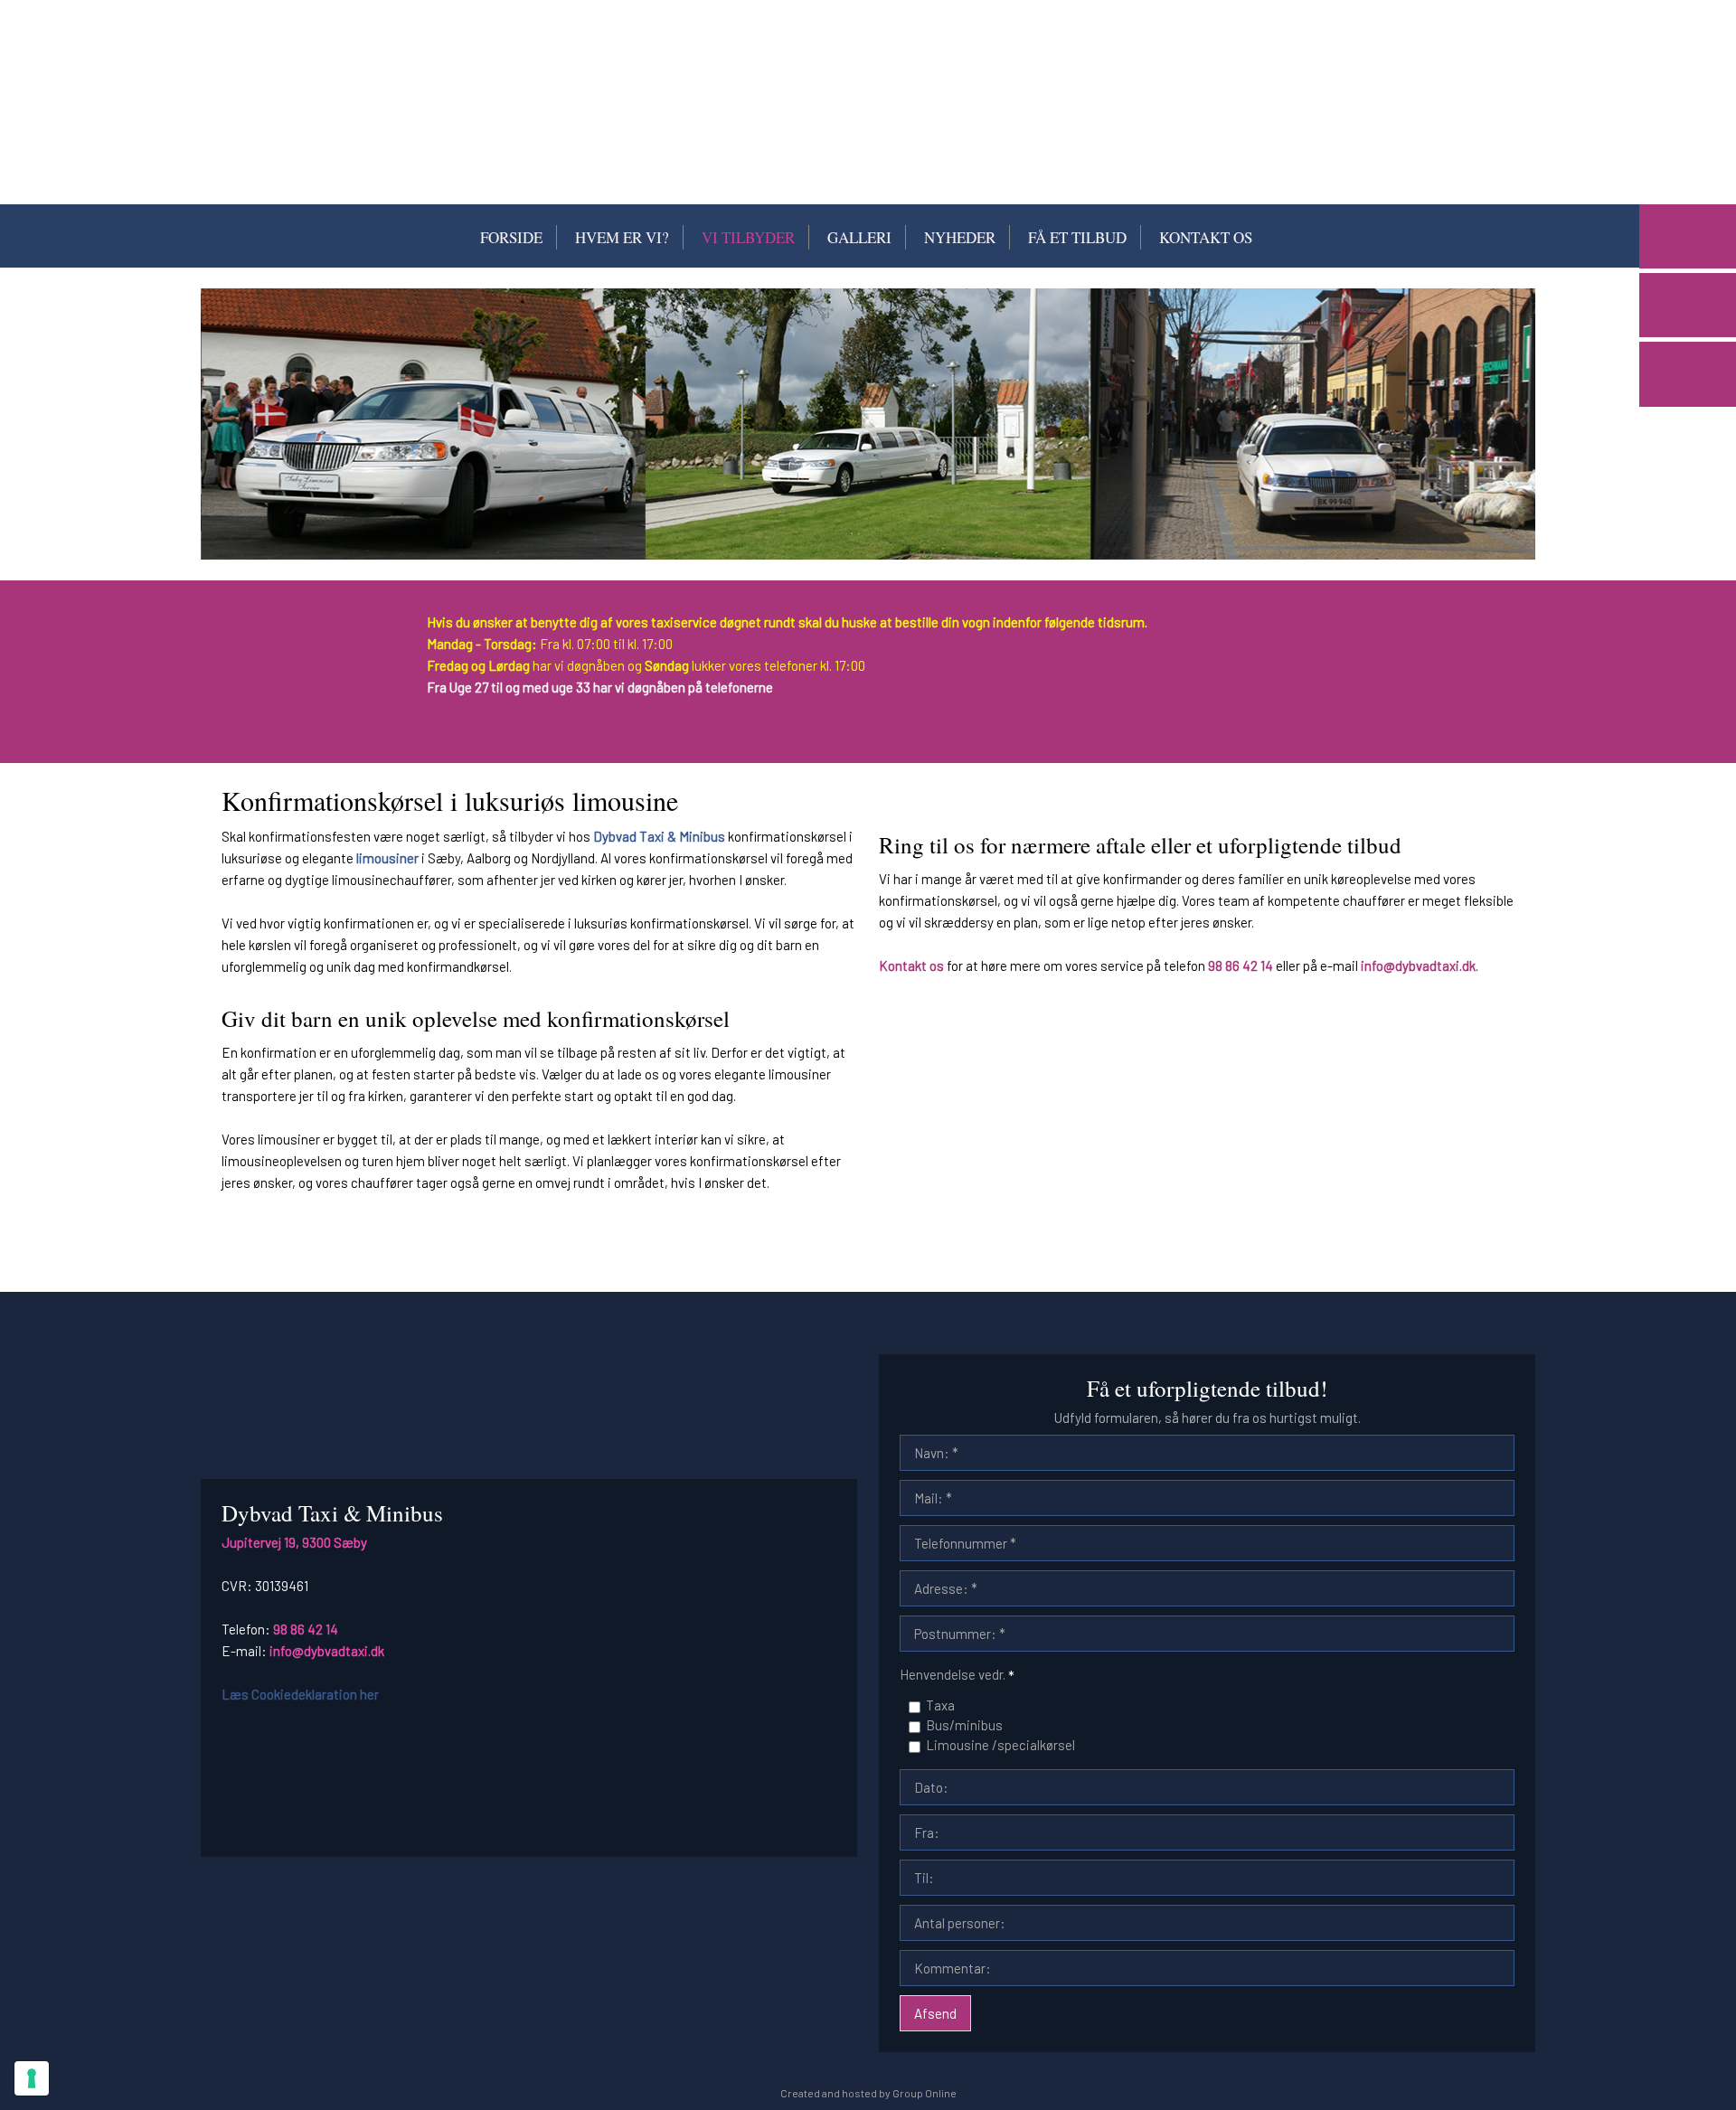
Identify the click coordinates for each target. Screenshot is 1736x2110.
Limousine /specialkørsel (1000, 1745)
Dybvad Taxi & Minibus (659, 836)
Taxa (940, 1705)
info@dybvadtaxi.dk (1418, 966)
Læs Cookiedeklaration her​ (300, 1694)
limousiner (387, 858)
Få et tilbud (1077, 237)
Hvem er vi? (622, 237)
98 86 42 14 (1241, 966)
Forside (511, 237)
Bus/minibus (964, 1725)
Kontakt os (1206, 237)
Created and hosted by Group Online (868, 2093)
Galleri (859, 237)
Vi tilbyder (748, 237)
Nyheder (960, 237)
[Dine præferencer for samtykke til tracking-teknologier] (32, 2078)
